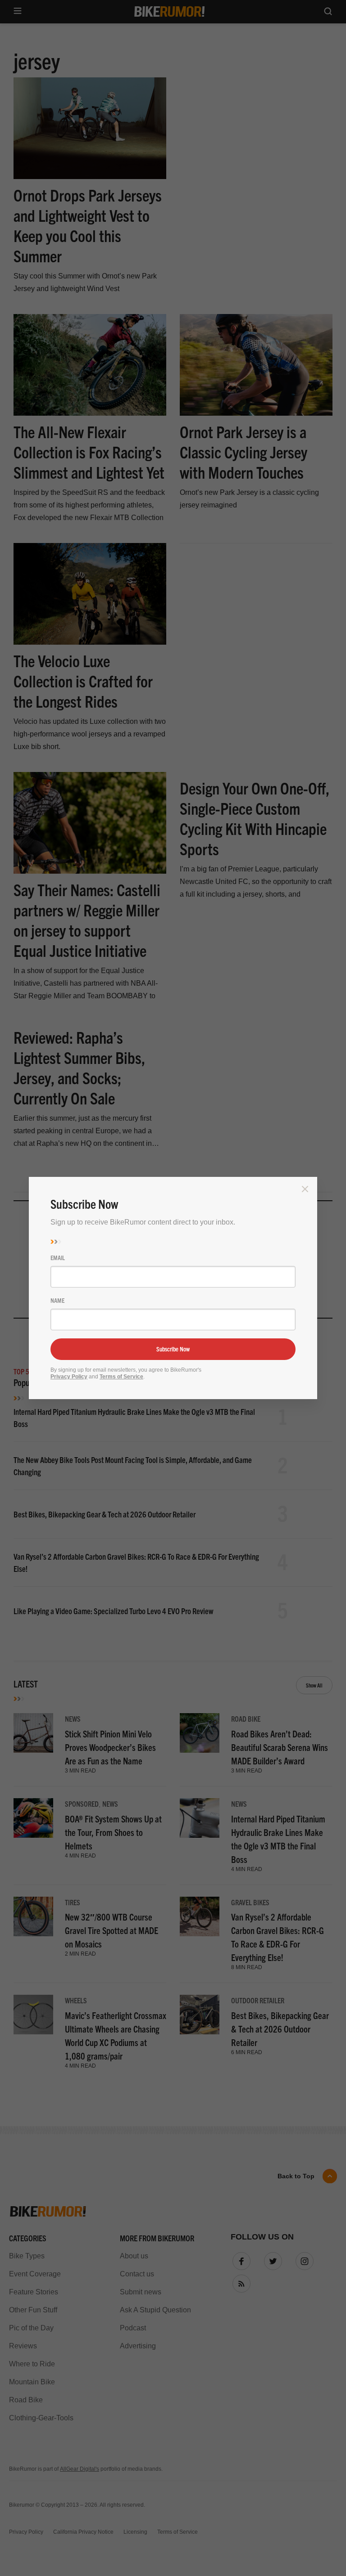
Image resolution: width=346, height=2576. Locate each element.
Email (58, 1257)
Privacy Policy (69, 1377)
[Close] (305, 1189)
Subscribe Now (173, 1349)
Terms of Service (121, 1377)
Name (57, 1300)
